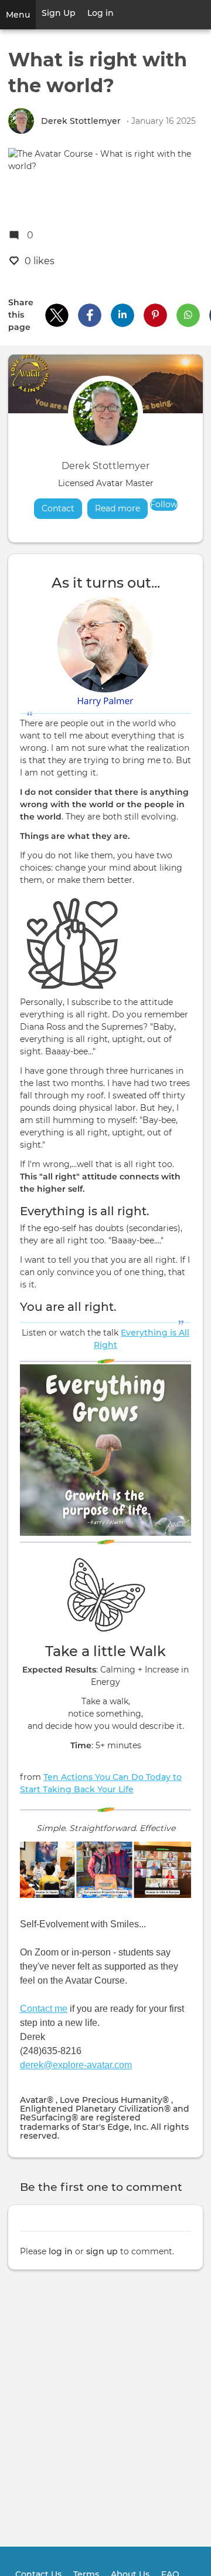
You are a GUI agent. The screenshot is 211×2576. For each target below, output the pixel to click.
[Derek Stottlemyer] (21, 121)
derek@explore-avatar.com (76, 2065)
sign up (102, 2251)
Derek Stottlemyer (81, 121)
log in (61, 2251)
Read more (121, 508)
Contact (58, 508)
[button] (57, 315)
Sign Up (59, 13)
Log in (101, 13)
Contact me (44, 2009)
